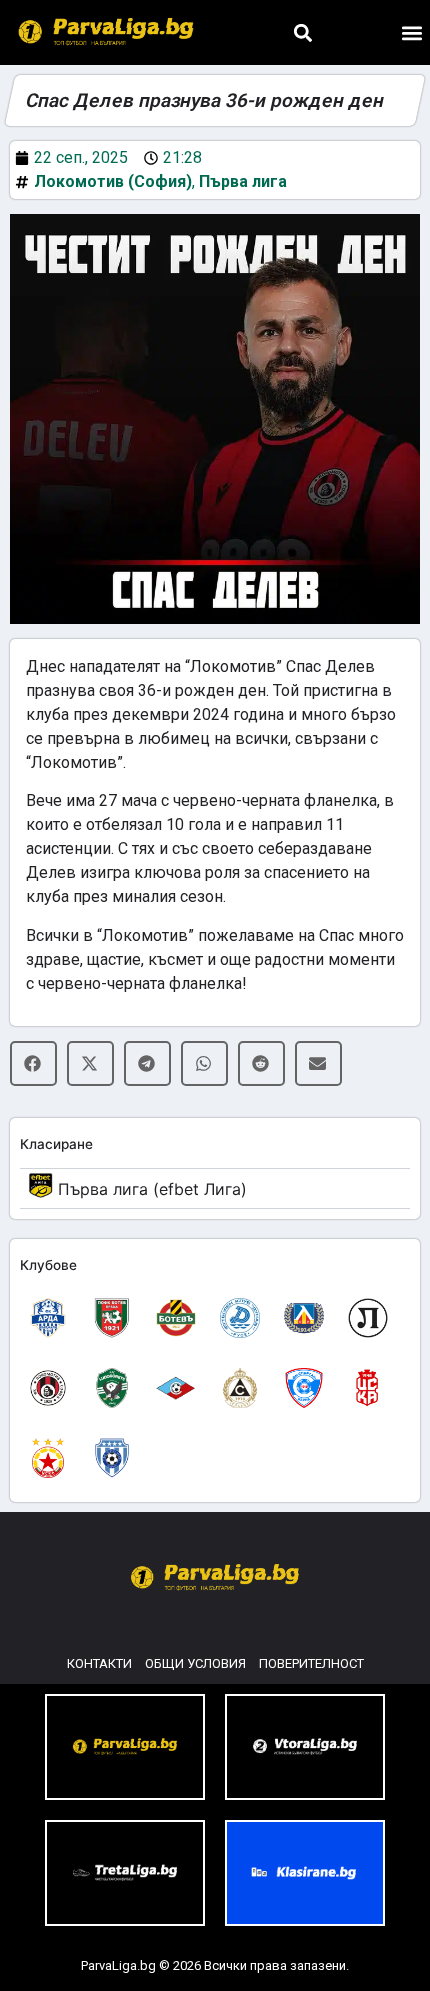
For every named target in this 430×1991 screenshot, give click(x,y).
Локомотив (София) (113, 181)
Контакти (99, 1663)
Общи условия (195, 1663)
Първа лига (243, 181)
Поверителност (311, 1663)
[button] (302, 32)
